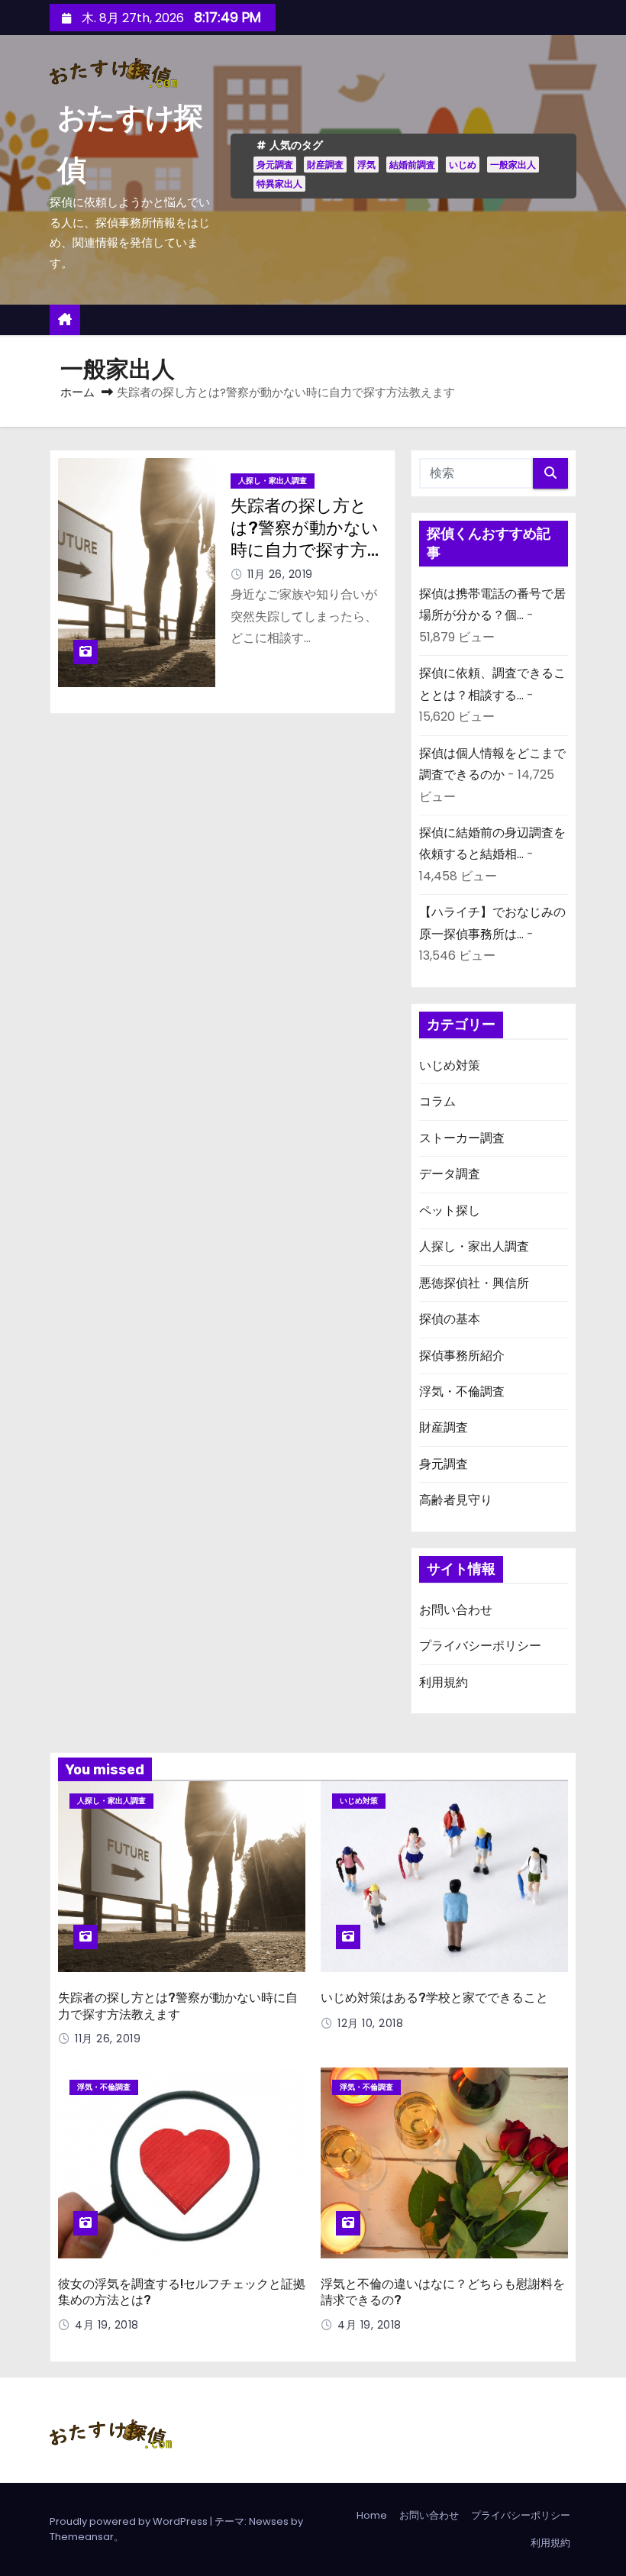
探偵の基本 (450, 1319)
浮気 (366, 165)
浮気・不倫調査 (462, 1391)
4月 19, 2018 (107, 2325)
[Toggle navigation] (569, 320)
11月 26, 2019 (280, 574)
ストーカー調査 (462, 1138)
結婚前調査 (412, 165)
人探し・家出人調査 (273, 481)
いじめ (463, 165)
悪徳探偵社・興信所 (474, 1283)
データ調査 (450, 1174)
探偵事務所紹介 (462, 1356)
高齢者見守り (456, 1500)
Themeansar (82, 2537)
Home (372, 2515)
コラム (437, 1101)
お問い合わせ (456, 1610)
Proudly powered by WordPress (130, 2521)
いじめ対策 (450, 1065)
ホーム (77, 392)
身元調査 (275, 165)
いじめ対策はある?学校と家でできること (434, 1998)
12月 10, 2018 (370, 2023)
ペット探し (450, 1211)
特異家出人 (279, 184)
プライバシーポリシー (480, 1646)
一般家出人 (513, 165)
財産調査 (325, 165)
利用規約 (444, 1682)
